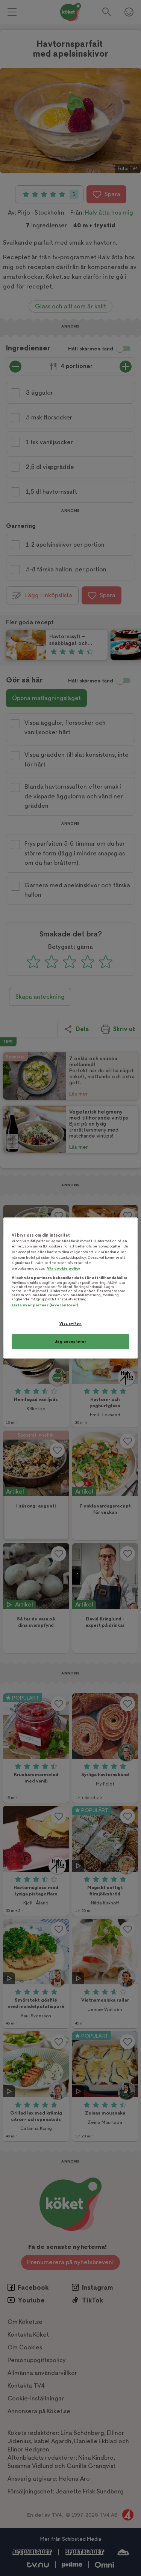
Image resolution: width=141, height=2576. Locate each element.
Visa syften (70, 1323)
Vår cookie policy (64, 1268)
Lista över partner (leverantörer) (45, 1305)
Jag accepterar (71, 1341)
